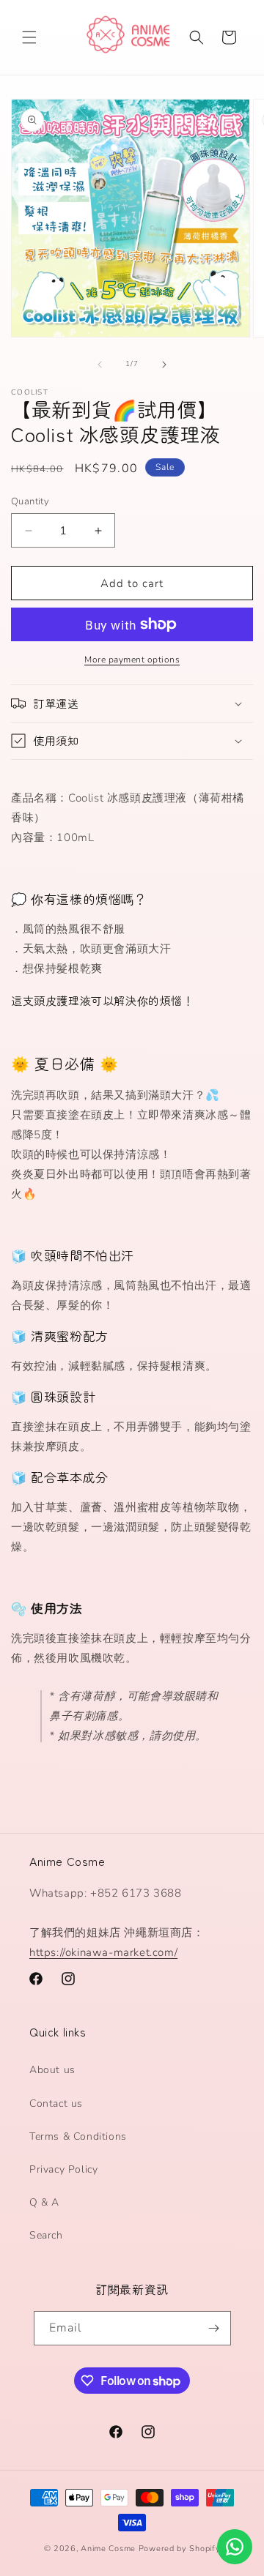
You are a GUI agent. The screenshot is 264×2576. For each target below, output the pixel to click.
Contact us (56, 2103)
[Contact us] (235, 2547)
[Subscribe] (214, 2328)
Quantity (30, 501)
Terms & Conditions (78, 2136)
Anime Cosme (108, 2549)
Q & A (44, 2202)
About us (52, 2070)
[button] (29, 37)
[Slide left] (100, 365)
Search (46, 2235)
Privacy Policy (63, 2169)
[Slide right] (164, 365)
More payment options (132, 660)
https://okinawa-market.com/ (103, 1952)
